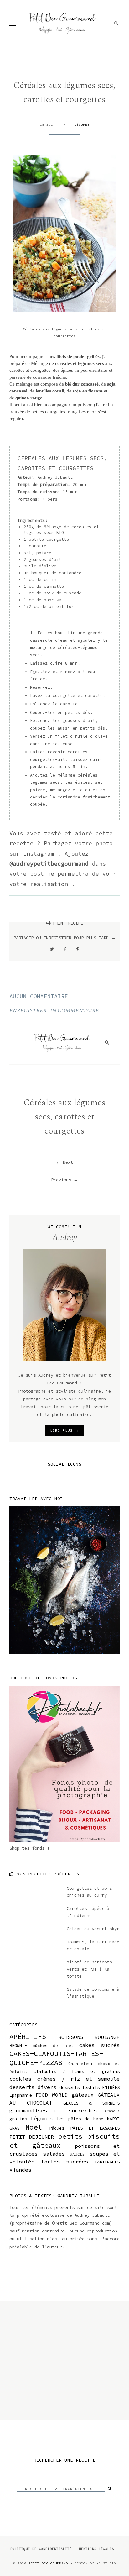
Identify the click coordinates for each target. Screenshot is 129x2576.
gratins (18, 2119)
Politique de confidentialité (41, 2549)
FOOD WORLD (52, 2095)
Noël (34, 2127)
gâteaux (83, 2095)
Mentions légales (96, 2549)
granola (112, 2111)
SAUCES (77, 2154)
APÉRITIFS (28, 2036)
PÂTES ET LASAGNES (95, 2128)
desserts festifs (80, 2087)
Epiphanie (21, 2095)
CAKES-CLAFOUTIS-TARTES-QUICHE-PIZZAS (56, 2058)
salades (54, 2154)
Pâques (57, 2128)
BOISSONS (71, 2037)
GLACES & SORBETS (91, 2103)
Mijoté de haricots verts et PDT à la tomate (89, 1969)
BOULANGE (107, 2037)
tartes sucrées (65, 2162)
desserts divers (33, 2087)
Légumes (82, 125)
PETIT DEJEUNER (32, 2137)
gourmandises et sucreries (53, 2110)
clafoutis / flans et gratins (77, 2071)
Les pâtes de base (80, 2119)
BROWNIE (18, 2045)
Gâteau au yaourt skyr (93, 1929)
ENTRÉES (111, 2087)
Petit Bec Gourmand (48, 2563)
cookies (20, 2079)
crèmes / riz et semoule (78, 2079)
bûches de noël (53, 2045)
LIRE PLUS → (65, 1430)
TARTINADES (107, 2162)
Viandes (20, 2170)
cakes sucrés (99, 2045)
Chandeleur (81, 2064)
